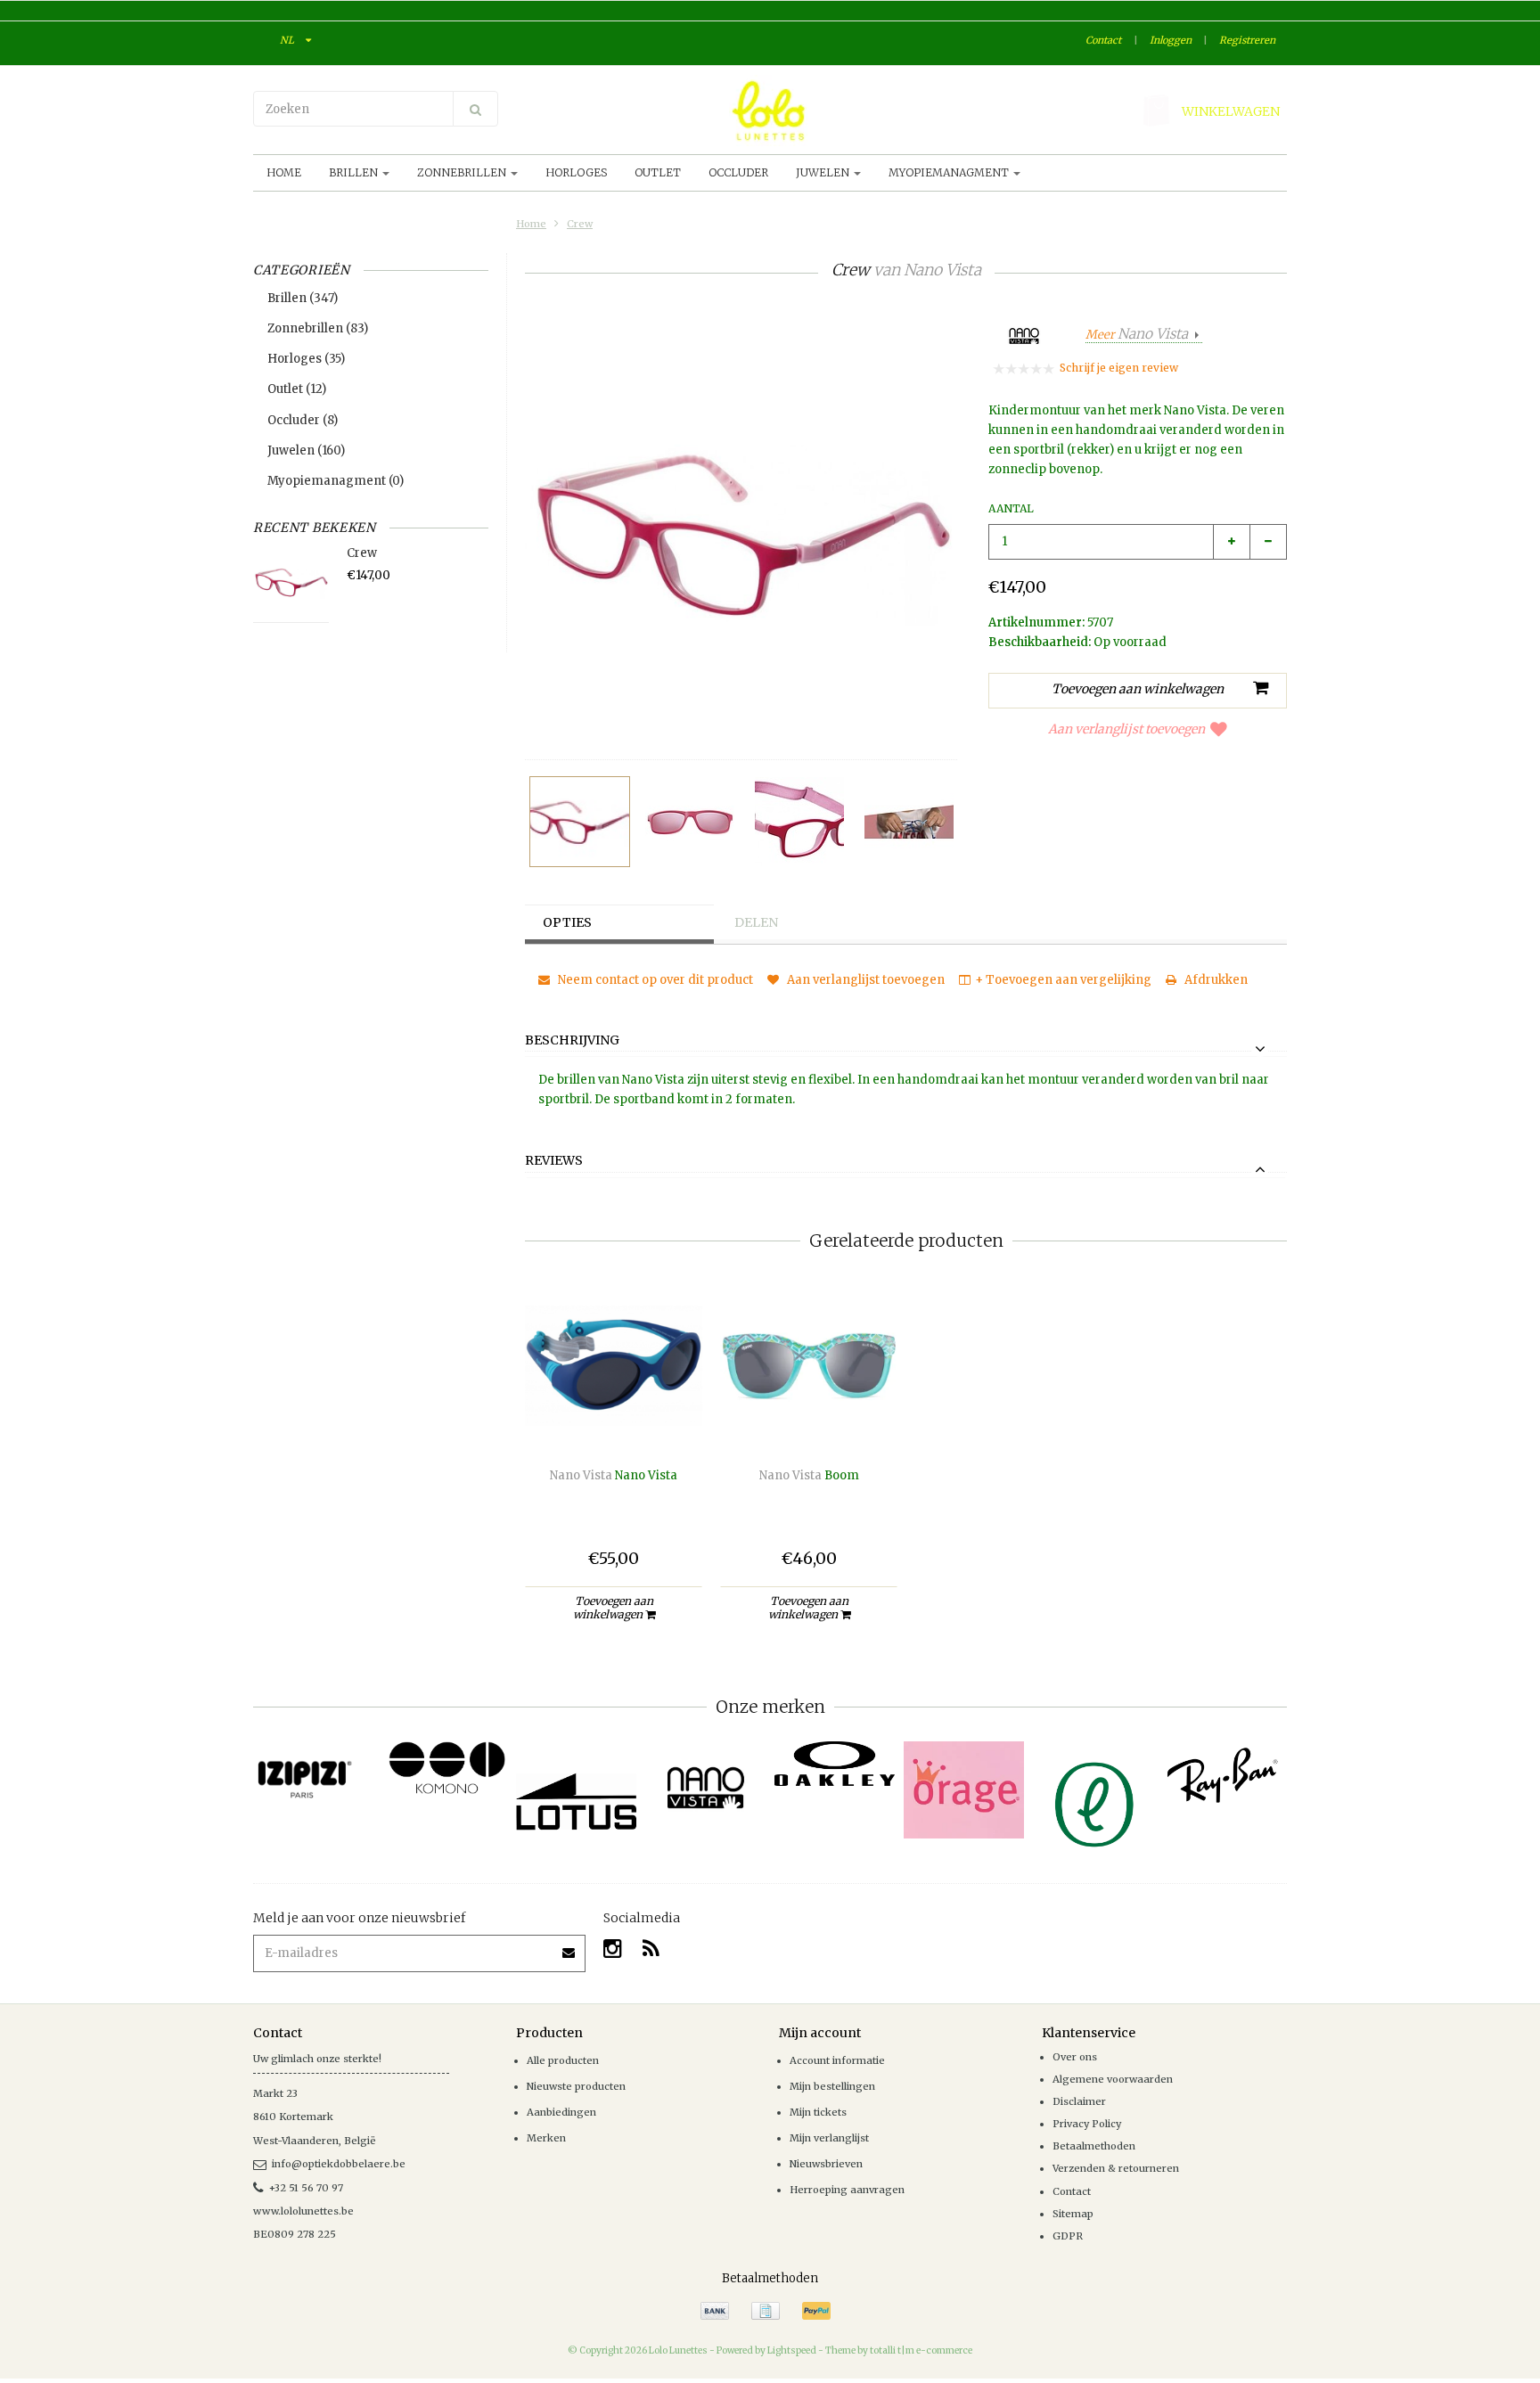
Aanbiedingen (561, 2112)
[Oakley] (835, 1764)
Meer (1137, 335)
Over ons (1075, 2057)
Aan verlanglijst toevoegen (1126, 729)
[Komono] (447, 1769)
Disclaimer (1079, 2101)
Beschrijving (572, 1041)
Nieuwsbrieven (826, 2164)
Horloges (576, 172)
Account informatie (837, 2060)
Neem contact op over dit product (654, 980)
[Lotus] (576, 1802)
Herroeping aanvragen (847, 2190)
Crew (580, 224)
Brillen (355, 172)
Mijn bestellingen (832, 2086)
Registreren (1247, 40)
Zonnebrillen (463, 172)
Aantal (1011, 508)
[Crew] (580, 822)
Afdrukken (1215, 980)
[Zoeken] (475, 109)
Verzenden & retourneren (1116, 2168)
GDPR (1068, 2236)
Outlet (658, 172)
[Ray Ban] (1222, 1775)
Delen (756, 922)
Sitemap (1073, 2214)
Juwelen (824, 172)
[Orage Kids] (964, 1790)
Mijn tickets (818, 2112)
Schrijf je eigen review (1119, 368)
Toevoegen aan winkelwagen (613, 1608)
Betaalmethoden (1094, 2146)
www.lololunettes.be (303, 2211)
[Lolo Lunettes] (770, 111)
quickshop (614, 1416)
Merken (546, 2138)
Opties (567, 922)
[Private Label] (1093, 1805)
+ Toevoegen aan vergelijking (1063, 980)
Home (284, 172)
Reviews (554, 1161)
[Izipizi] (318, 1770)
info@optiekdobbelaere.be (339, 2164)
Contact (1103, 40)
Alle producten (563, 2060)
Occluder (738, 172)
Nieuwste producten (576, 2086)
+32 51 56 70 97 (306, 2188)
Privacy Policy (1087, 2124)
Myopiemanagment (950, 172)
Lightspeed (792, 2350)
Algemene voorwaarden (1113, 2079)
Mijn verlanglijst (829, 2138)
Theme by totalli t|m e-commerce (899, 2350)
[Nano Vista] (705, 1788)
